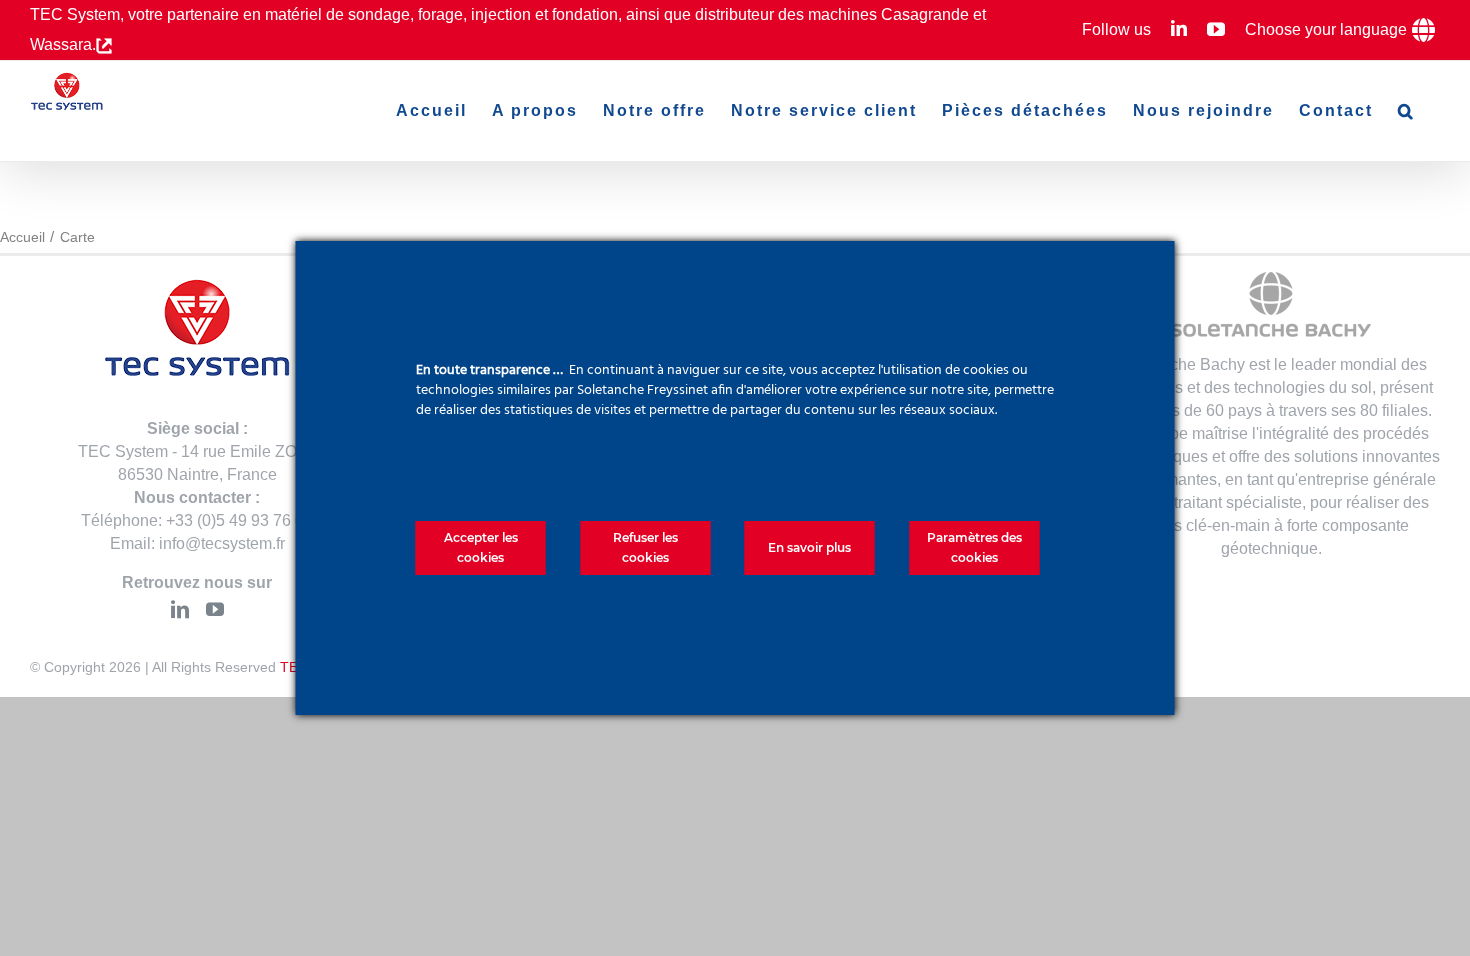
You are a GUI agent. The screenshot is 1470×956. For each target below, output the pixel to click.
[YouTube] (215, 609)
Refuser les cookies (645, 547)
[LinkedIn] (180, 609)
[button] (1406, 111)
